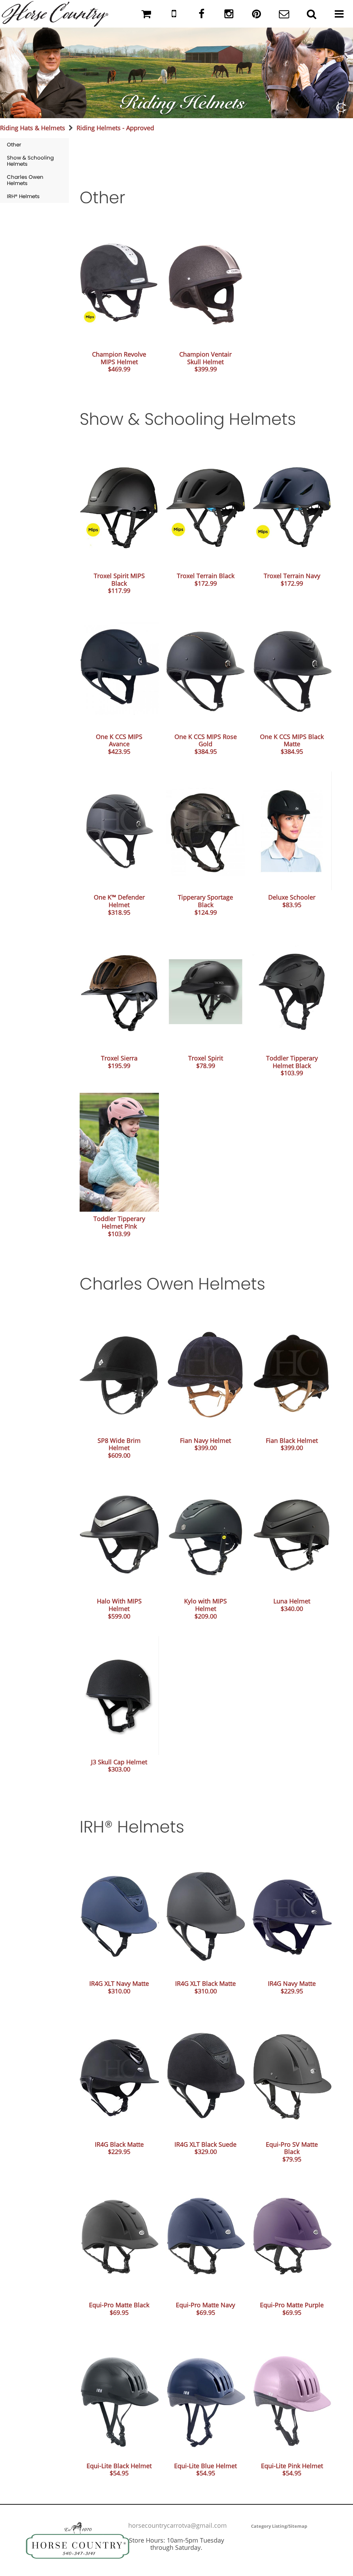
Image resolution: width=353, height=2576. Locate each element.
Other (14, 145)
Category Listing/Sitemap (279, 2526)
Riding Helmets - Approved (115, 128)
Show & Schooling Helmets (30, 161)
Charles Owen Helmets (25, 180)
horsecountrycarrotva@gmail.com (178, 2525)
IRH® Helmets (23, 196)
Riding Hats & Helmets (33, 128)
